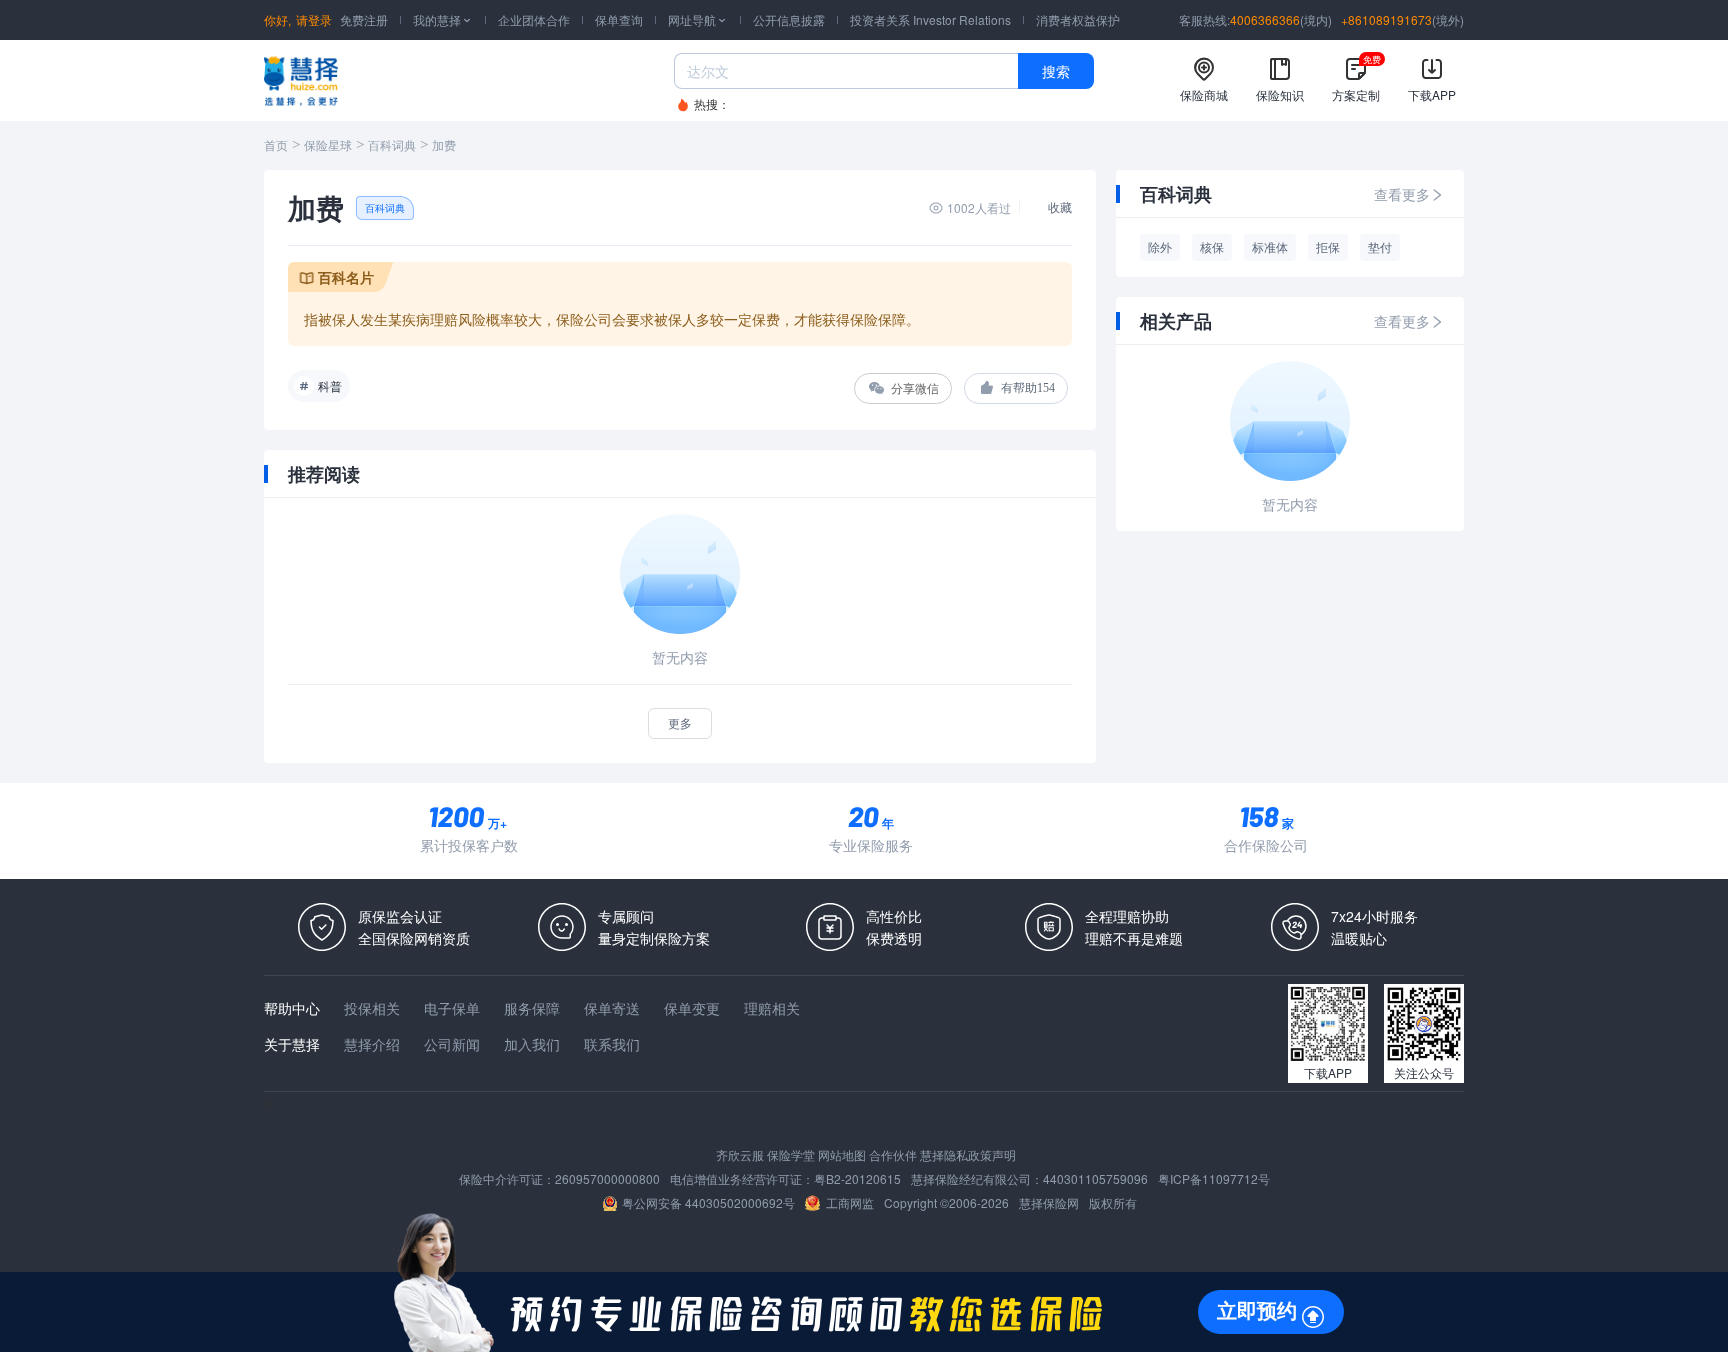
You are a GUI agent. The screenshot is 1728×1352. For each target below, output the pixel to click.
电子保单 (452, 1008)
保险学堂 (791, 1154)
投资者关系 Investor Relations (930, 19)
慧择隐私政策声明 (968, 1154)
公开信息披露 (789, 19)
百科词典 (392, 146)
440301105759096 (1095, 1178)
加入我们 (532, 1044)
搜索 (1056, 71)
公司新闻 (452, 1044)
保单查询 (619, 19)
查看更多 (1402, 194)
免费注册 (364, 19)
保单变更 (692, 1008)
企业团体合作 (534, 19)
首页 (276, 146)
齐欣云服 (740, 1154)
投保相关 (372, 1008)
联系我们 (612, 1044)
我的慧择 (443, 19)
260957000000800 (607, 1178)
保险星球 (328, 146)
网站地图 (842, 1154)
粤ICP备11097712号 (1214, 1178)
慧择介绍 (372, 1044)
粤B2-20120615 (857, 1178)
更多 (680, 722)
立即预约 (1257, 1311)
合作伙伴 (893, 1154)
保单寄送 (612, 1008)
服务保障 (532, 1008)
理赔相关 (772, 1008)
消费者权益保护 (1078, 19)
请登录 (314, 19)
